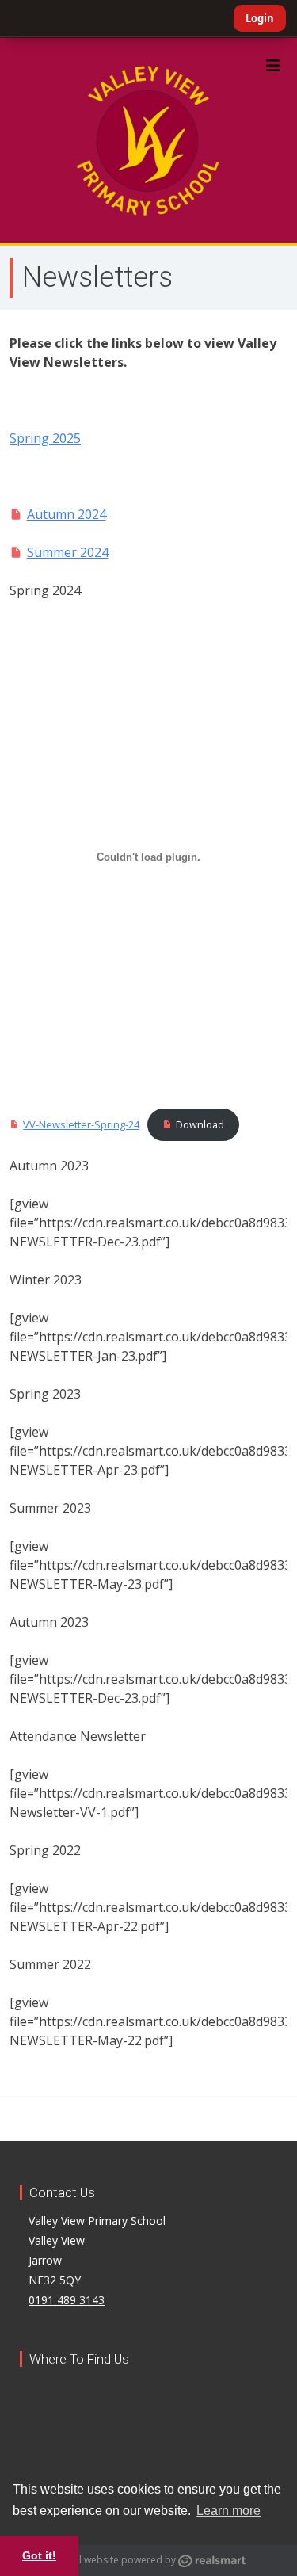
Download (200, 1124)
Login (260, 18)
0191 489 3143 (67, 2300)
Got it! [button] (39, 2555)
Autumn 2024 (67, 514)
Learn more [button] (228, 2511)
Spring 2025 (45, 438)
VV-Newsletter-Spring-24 (81, 1124)
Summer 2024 (68, 552)
